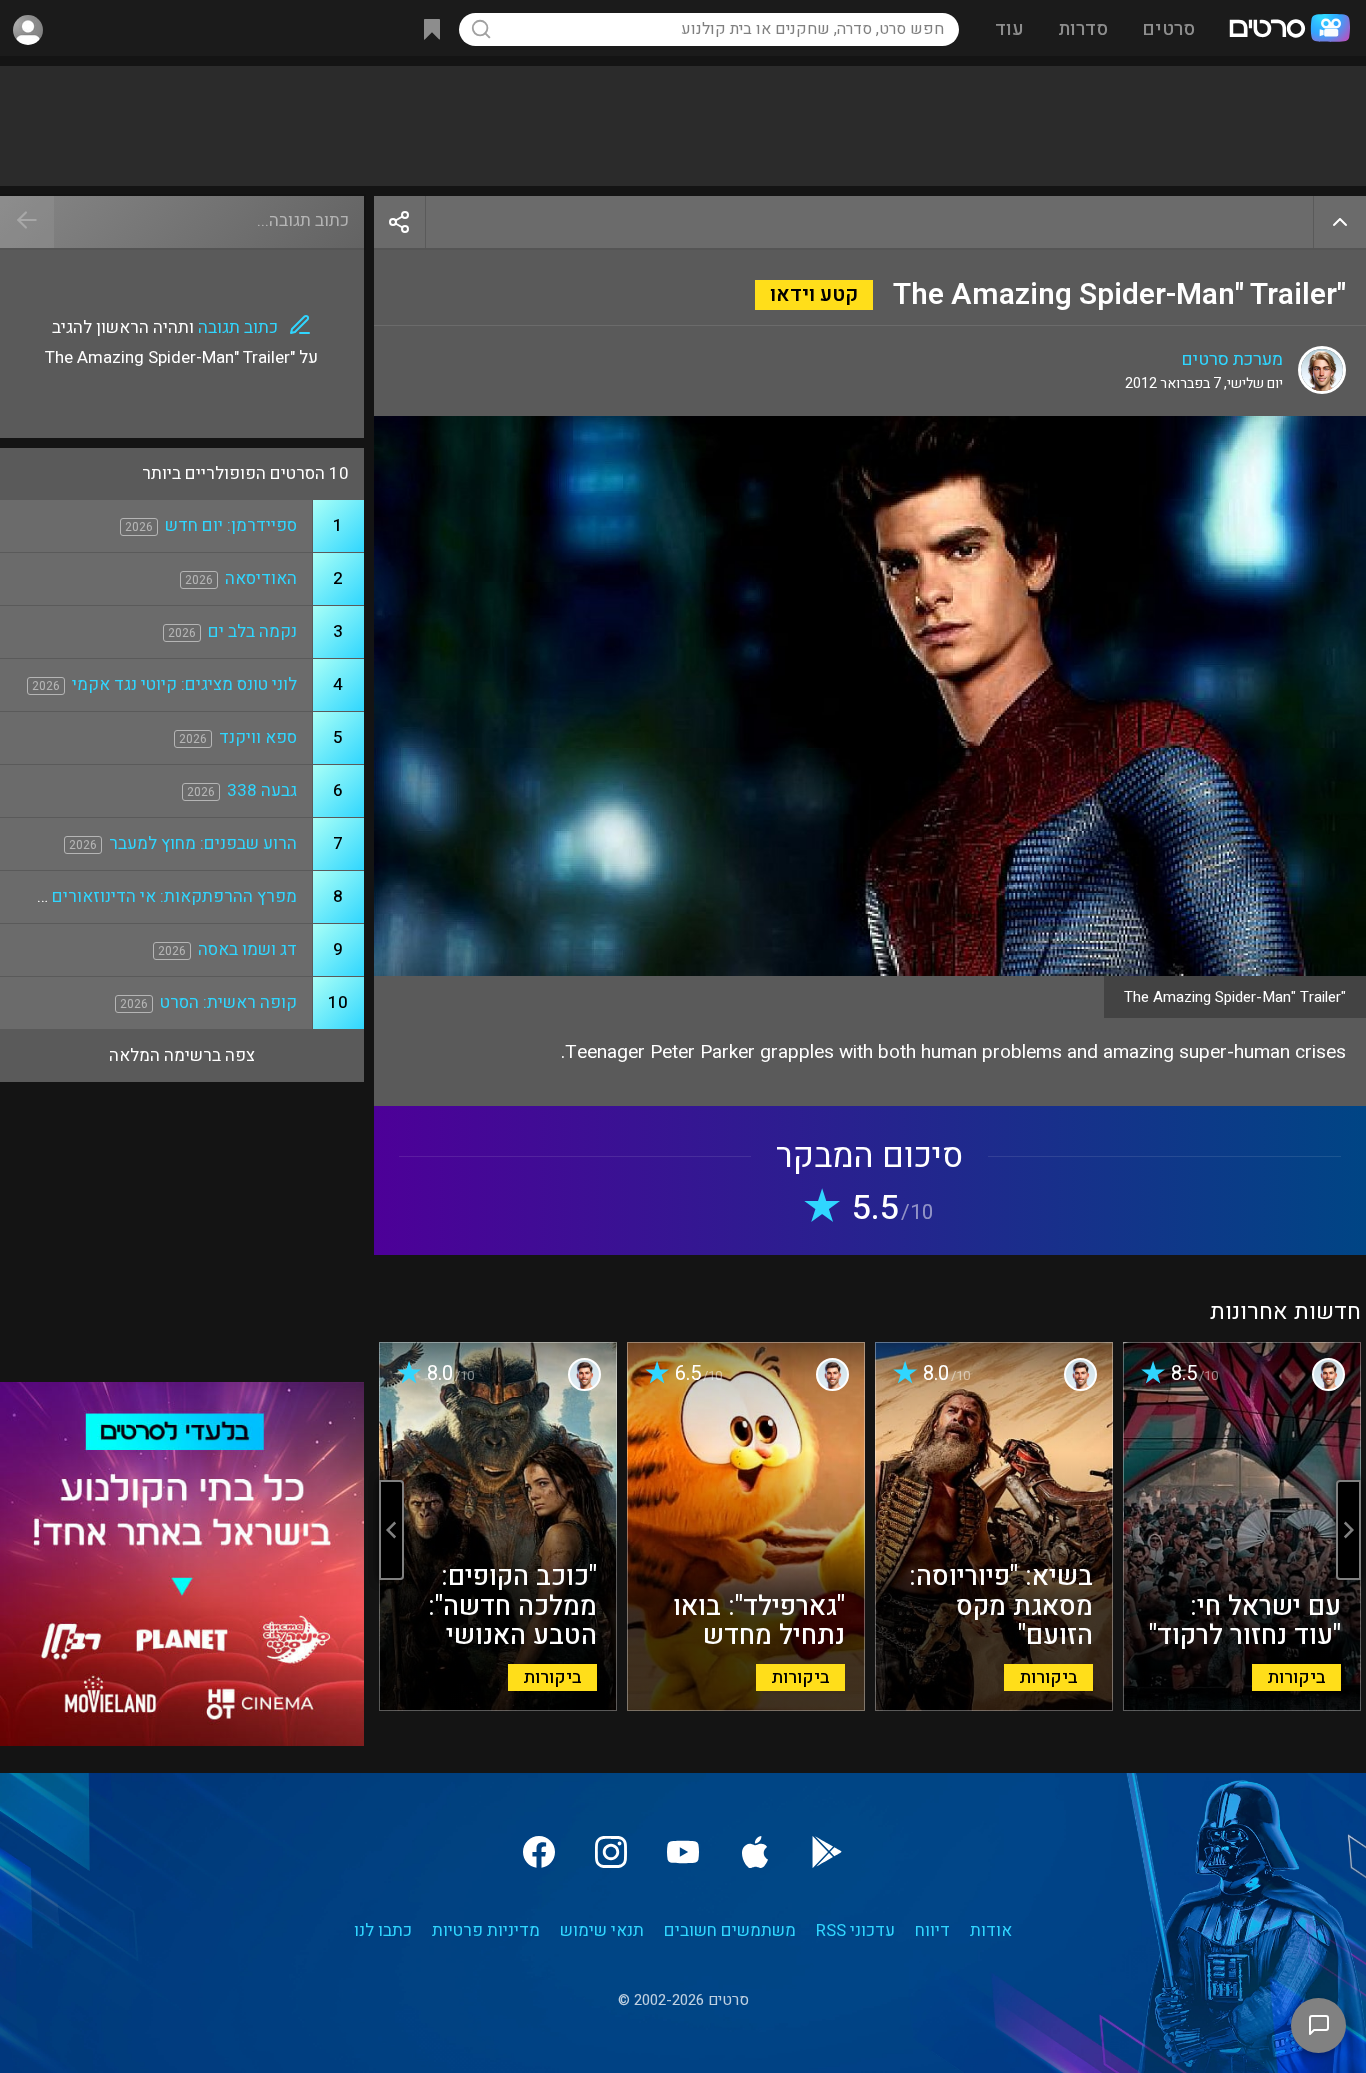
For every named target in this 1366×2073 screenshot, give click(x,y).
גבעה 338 (262, 790)
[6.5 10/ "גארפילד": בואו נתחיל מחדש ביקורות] (746, 1706)
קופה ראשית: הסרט (228, 1002)
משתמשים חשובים (730, 1930)
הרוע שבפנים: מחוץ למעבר (203, 843)
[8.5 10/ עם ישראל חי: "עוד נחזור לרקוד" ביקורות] (1242, 1706)
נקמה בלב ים (252, 631)
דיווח (932, 1930)
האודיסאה (261, 578)
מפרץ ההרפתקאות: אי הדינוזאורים (174, 896)
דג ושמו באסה (247, 949)
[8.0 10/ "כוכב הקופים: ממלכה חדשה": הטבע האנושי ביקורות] (498, 1706)
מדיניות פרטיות (486, 1930)
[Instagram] (611, 1852)
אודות (991, 1930)
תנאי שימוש (602, 1930)
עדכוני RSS (855, 1930)
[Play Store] (827, 1852)
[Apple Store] (755, 1852)
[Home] (1289, 30)
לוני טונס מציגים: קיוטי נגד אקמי (184, 684)
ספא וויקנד (258, 737)
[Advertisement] (683, 126)
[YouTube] (683, 1852)
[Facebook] (539, 1852)
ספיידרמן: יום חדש (231, 525)
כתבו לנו (383, 1930)
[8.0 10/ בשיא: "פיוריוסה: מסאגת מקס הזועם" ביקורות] (994, 1706)
